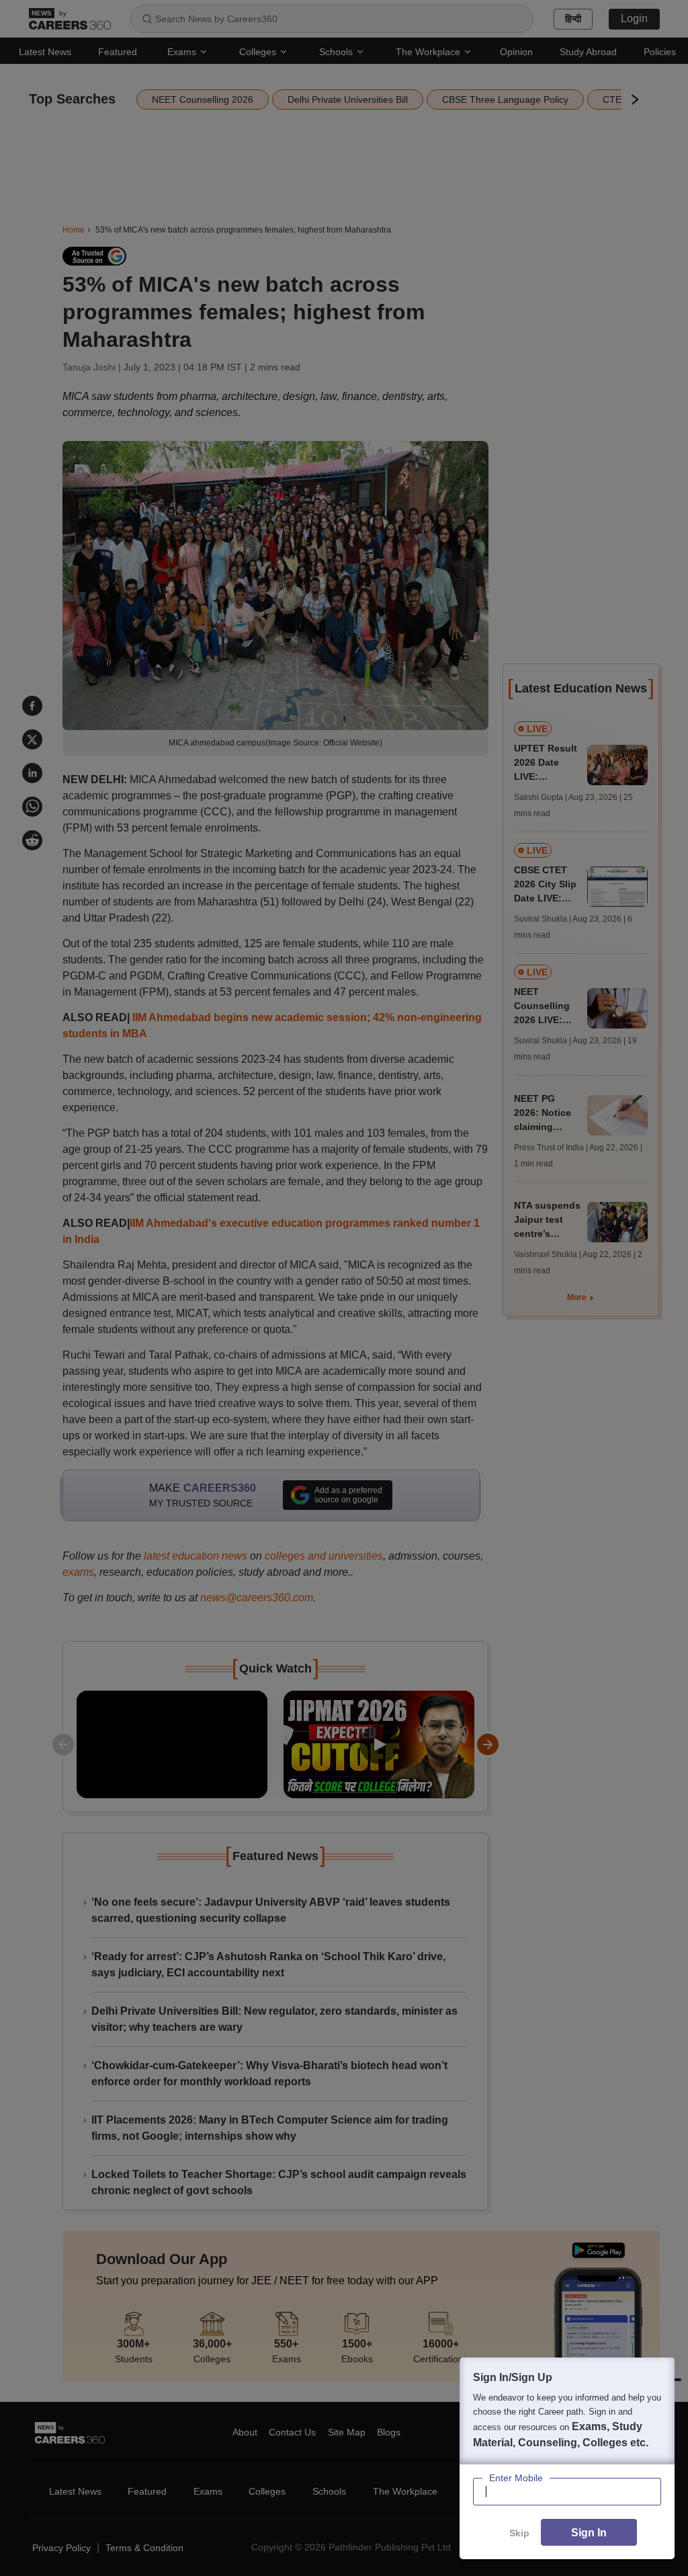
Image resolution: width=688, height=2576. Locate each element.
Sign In (589, 2533)
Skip (519, 2533)
